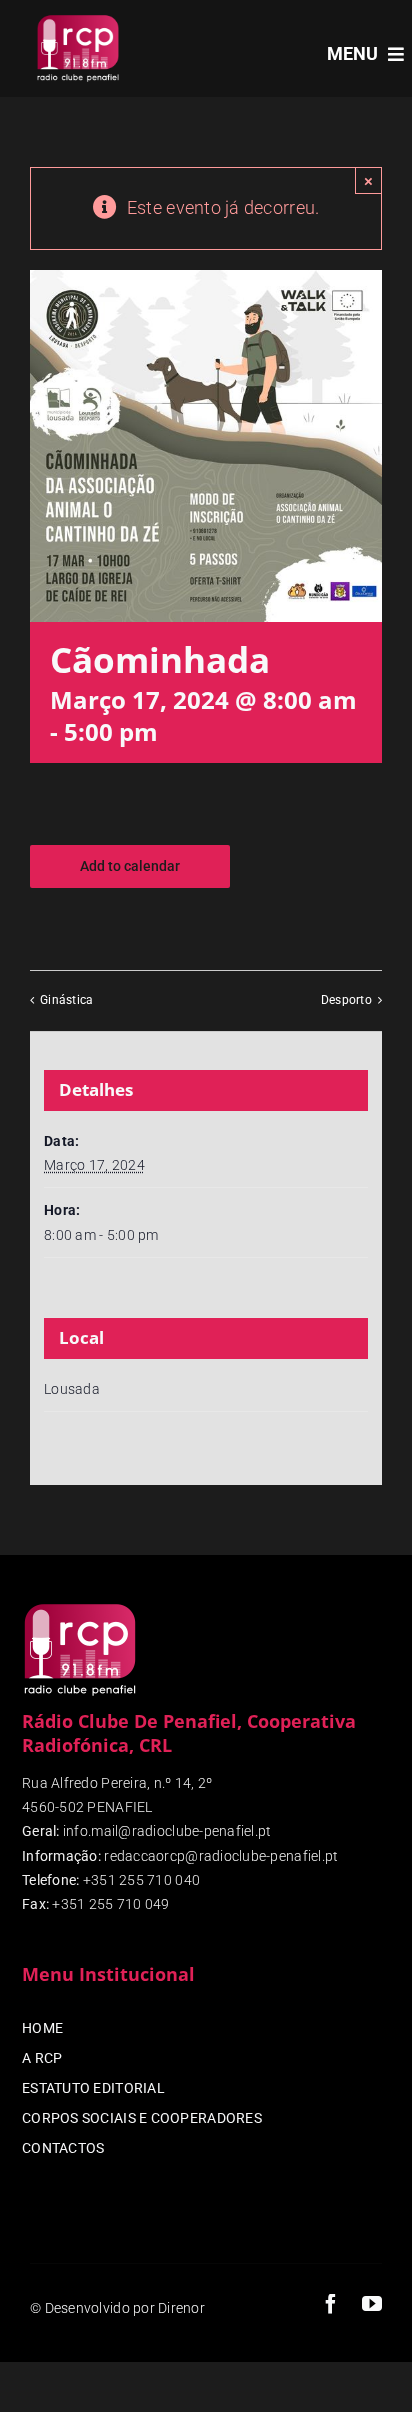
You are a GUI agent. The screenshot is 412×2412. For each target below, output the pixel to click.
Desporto (346, 1000)
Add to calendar (130, 866)
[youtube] (372, 2304)
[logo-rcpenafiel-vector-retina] (77, 18)
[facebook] (331, 2304)
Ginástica (66, 1000)
